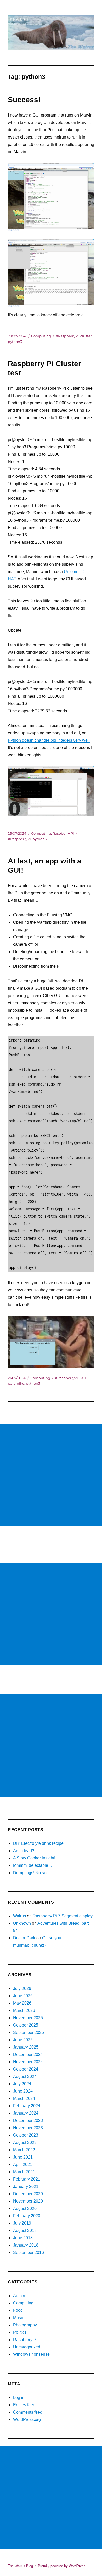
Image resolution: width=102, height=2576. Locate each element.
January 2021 (26, 2186)
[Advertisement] (51, 1475)
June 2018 (23, 2238)
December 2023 (28, 2120)
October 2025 (26, 2025)
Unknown (22, 1923)
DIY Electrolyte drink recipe (38, 1843)
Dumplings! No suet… (33, 1873)
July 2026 (22, 1988)
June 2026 (23, 1996)
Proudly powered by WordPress (62, 2566)
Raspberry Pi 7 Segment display (63, 1916)
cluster (86, 336)
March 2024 (24, 2098)
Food (18, 2310)
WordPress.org (27, 2420)
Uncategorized (27, 2347)
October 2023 (26, 2135)
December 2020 (28, 2194)
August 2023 (25, 2142)
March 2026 (24, 2010)
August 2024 (25, 2076)
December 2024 (28, 2054)
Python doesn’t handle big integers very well (49, 740)
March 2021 (24, 2172)
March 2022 (24, 2150)
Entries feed (24, 2405)
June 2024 (23, 2091)
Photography (25, 2325)
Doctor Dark (24, 1938)
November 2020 (28, 2201)
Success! (24, 100)
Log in (19, 2398)
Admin (19, 2296)
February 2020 (27, 2216)
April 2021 (23, 2164)
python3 (15, 342)
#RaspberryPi (67, 336)
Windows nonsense (31, 2354)
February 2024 (27, 2106)
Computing (41, 336)
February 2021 (27, 2179)
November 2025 (28, 2018)
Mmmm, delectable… (33, 1865)
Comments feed (28, 2412)
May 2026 (22, 2003)
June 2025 (23, 2040)
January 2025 (26, 2047)
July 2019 (22, 2223)
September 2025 (29, 2032)
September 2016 (29, 2252)
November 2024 (28, 2062)
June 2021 (23, 2157)
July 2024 (22, 2084)
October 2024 (26, 2069)
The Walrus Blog (20, 2566)
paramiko (16, 1383)
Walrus (19, 1916)
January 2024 (26, 2113)
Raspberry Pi (63, 833)
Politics (20, 2332)
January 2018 (26, 2245)
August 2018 (25, 2230)
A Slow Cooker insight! (34, 1858)
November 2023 (28, 2128)
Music (19, 2318)
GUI (83, 1378)
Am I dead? (24, 1851)
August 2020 (25, 2208)
